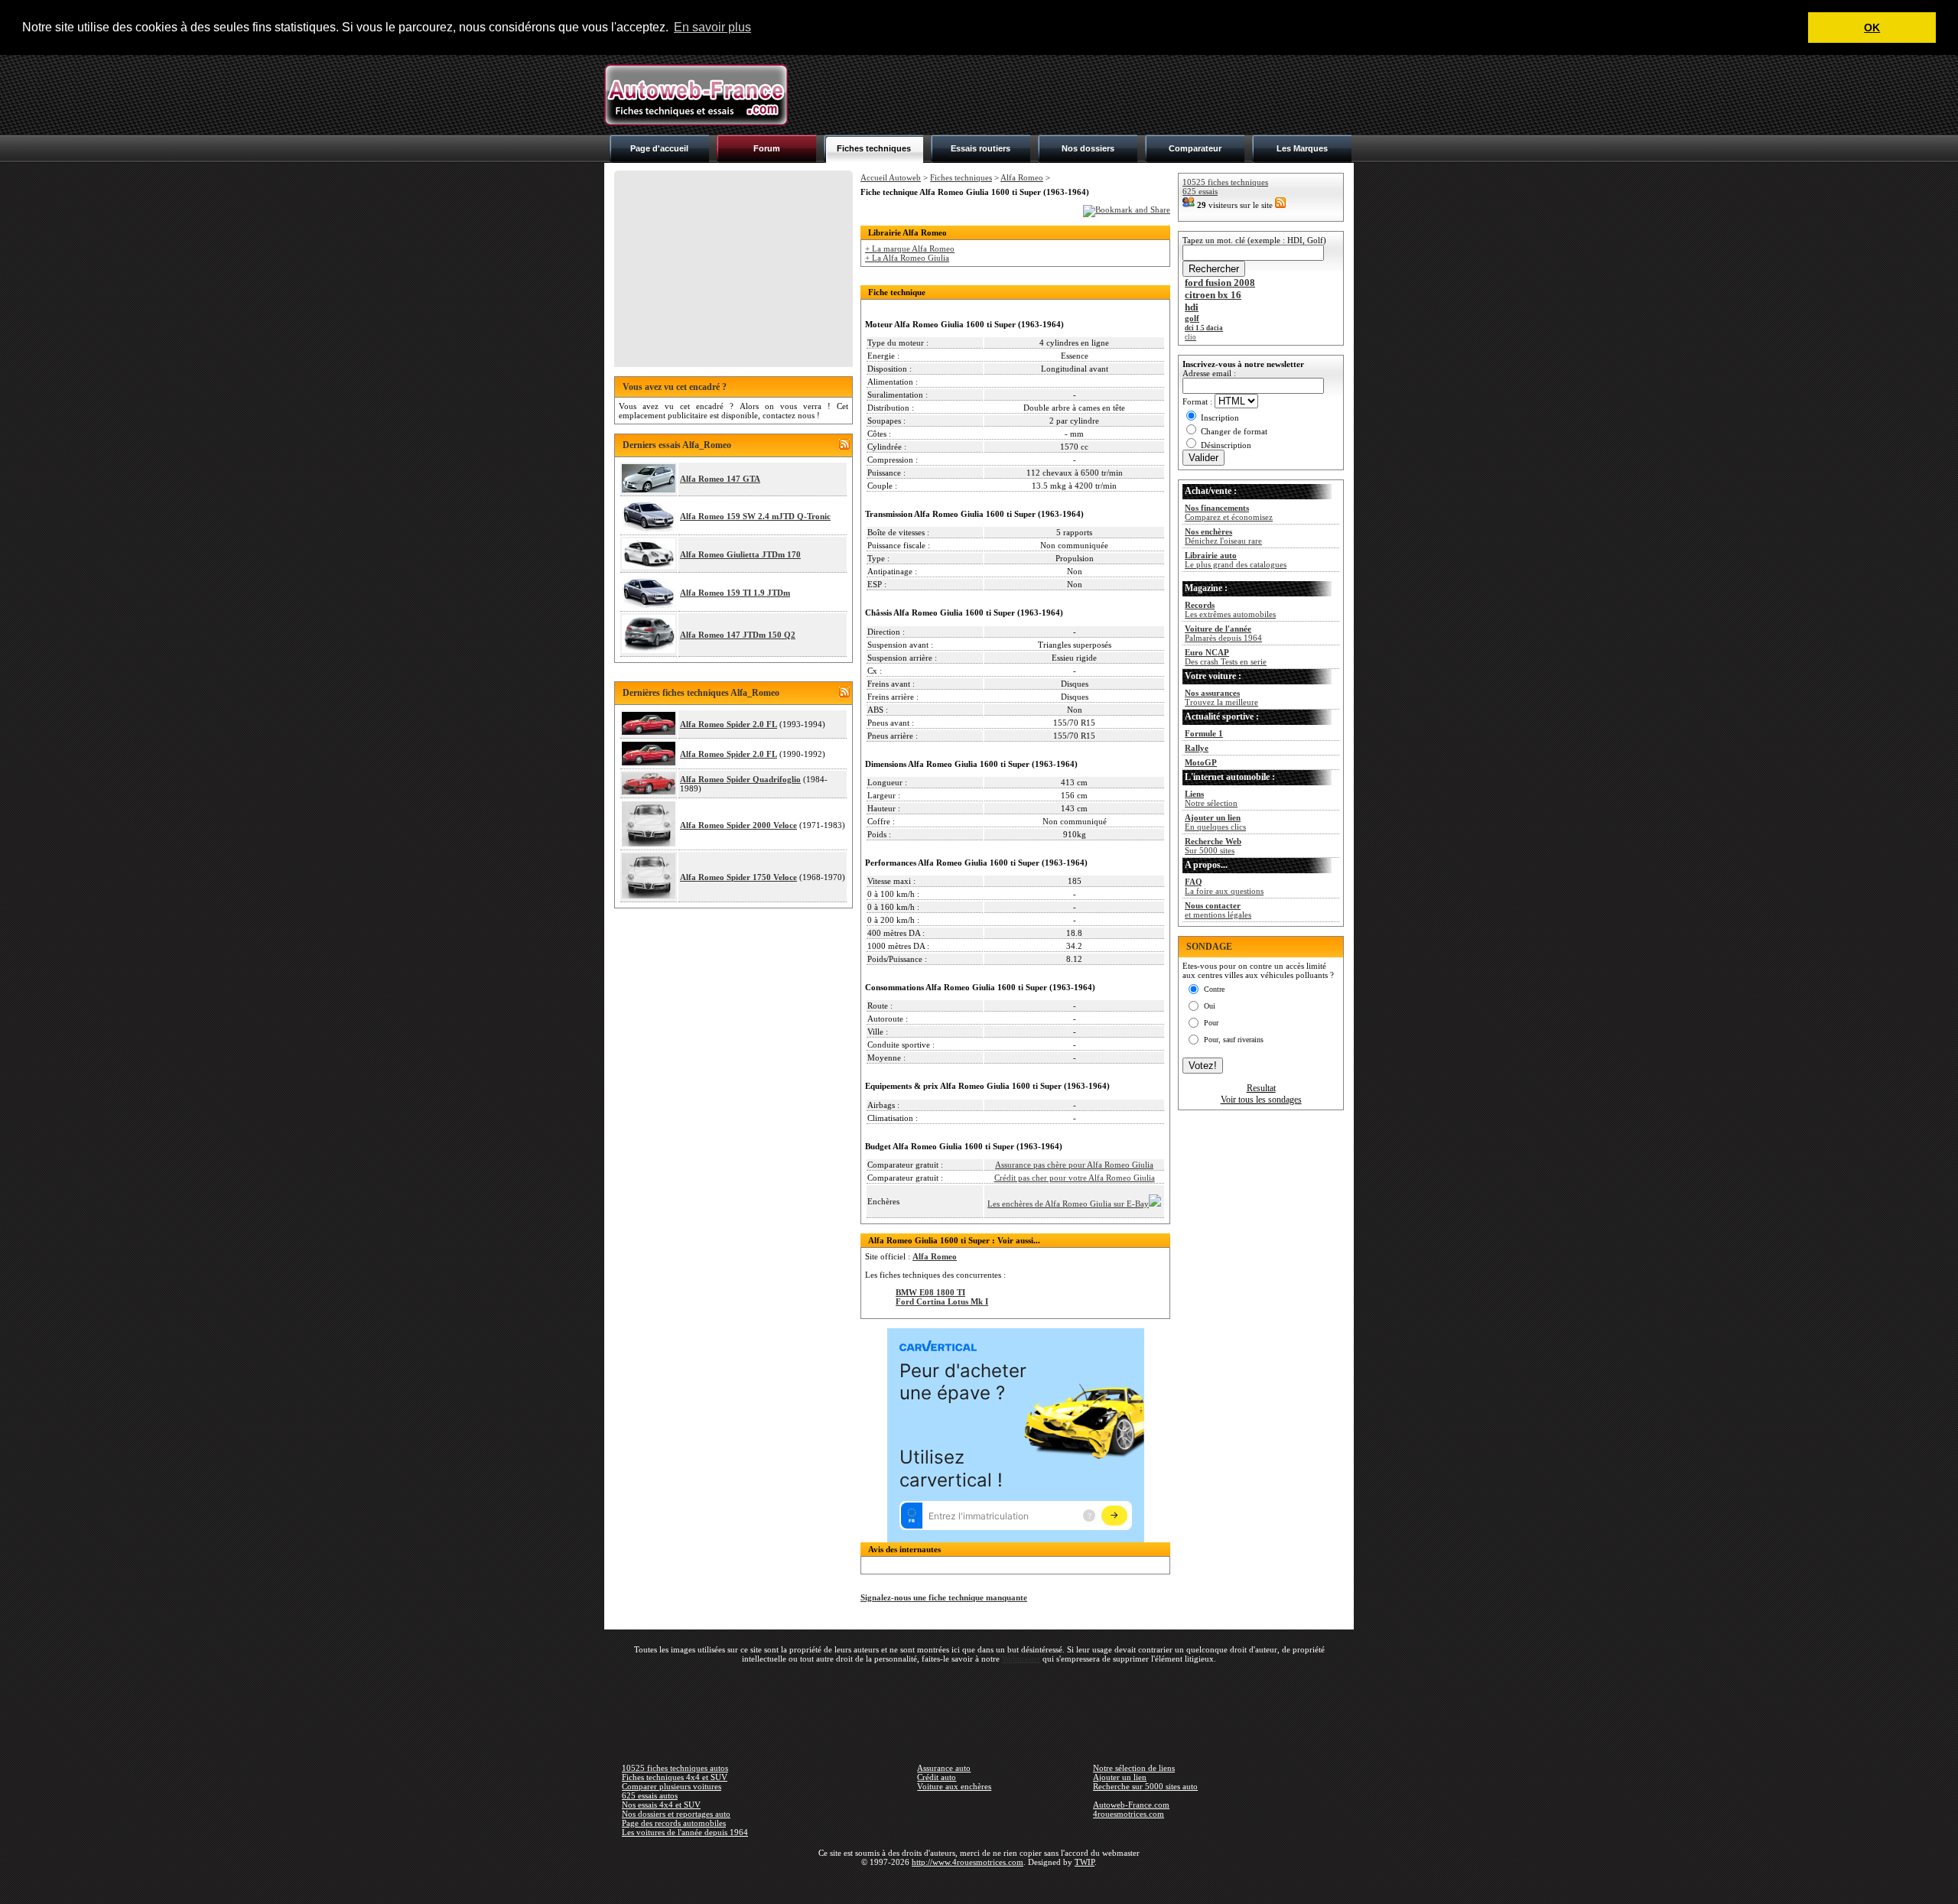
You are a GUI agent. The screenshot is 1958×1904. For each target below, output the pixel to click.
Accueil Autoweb (891, 177)
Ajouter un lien (1120, 1777)
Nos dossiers (1088, 148)
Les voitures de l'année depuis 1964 (685, 1832)
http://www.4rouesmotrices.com (968, 1862)
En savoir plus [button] (712, 27)
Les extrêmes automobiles (1230, 609)
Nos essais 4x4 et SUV (661, 1805)
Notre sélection (1211, 798)
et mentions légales (1218, 910)
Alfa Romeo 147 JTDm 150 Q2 (738, 635)
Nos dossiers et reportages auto (676, 1814)
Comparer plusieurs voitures (672, 1786)
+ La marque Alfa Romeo (910, 249)
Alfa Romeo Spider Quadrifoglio (740, 779)
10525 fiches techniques (1225, 182)
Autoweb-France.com (1131, 1805)
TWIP (1085, 1862)
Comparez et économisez (1229, 512)
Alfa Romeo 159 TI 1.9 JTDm (735, 593)
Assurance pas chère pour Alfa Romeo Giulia (1074, 1165)
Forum (767, 148)
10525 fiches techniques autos (675, 1768)
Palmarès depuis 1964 (1223, 633)
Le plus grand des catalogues (1236, 560)
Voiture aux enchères (954, 1786)
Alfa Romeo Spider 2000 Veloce (738, 825)
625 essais (1200, 191)
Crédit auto (937, 1777)
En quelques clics (1215, 822)
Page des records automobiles (674, 1823)
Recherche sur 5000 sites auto (1145, 1786)
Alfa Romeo (1022, 177)
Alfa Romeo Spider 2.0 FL (729, 724)
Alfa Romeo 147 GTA (720, 479)
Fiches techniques (874, 148)
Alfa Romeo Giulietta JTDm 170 (740, 554)
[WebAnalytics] (979, 1884)
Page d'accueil (659, 148)
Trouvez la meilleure (1221, 697)
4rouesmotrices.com (1129, 1814)
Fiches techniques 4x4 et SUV (675, 1777)
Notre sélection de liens (1134, 1768)
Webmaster (1021, 1659)
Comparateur (1195, 148)
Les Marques (1302, 148)
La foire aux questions (1224, 886)
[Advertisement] (1075, 95)
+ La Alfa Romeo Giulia (907, 258)
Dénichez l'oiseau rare (1223, 536)
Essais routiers (981, 148)
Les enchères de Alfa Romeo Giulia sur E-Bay (1068, 1204)
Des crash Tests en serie (1226, 657)
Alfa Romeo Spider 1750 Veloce (738, 877)
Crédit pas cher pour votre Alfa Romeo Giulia (1075, 1178)
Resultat (1261, 1088)
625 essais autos (650, 1795)
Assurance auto (944, 1768)
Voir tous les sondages (1261, 1100)
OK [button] (1872, 28)
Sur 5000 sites (1213, 846)
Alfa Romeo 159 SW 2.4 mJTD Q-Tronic (755, 516)
